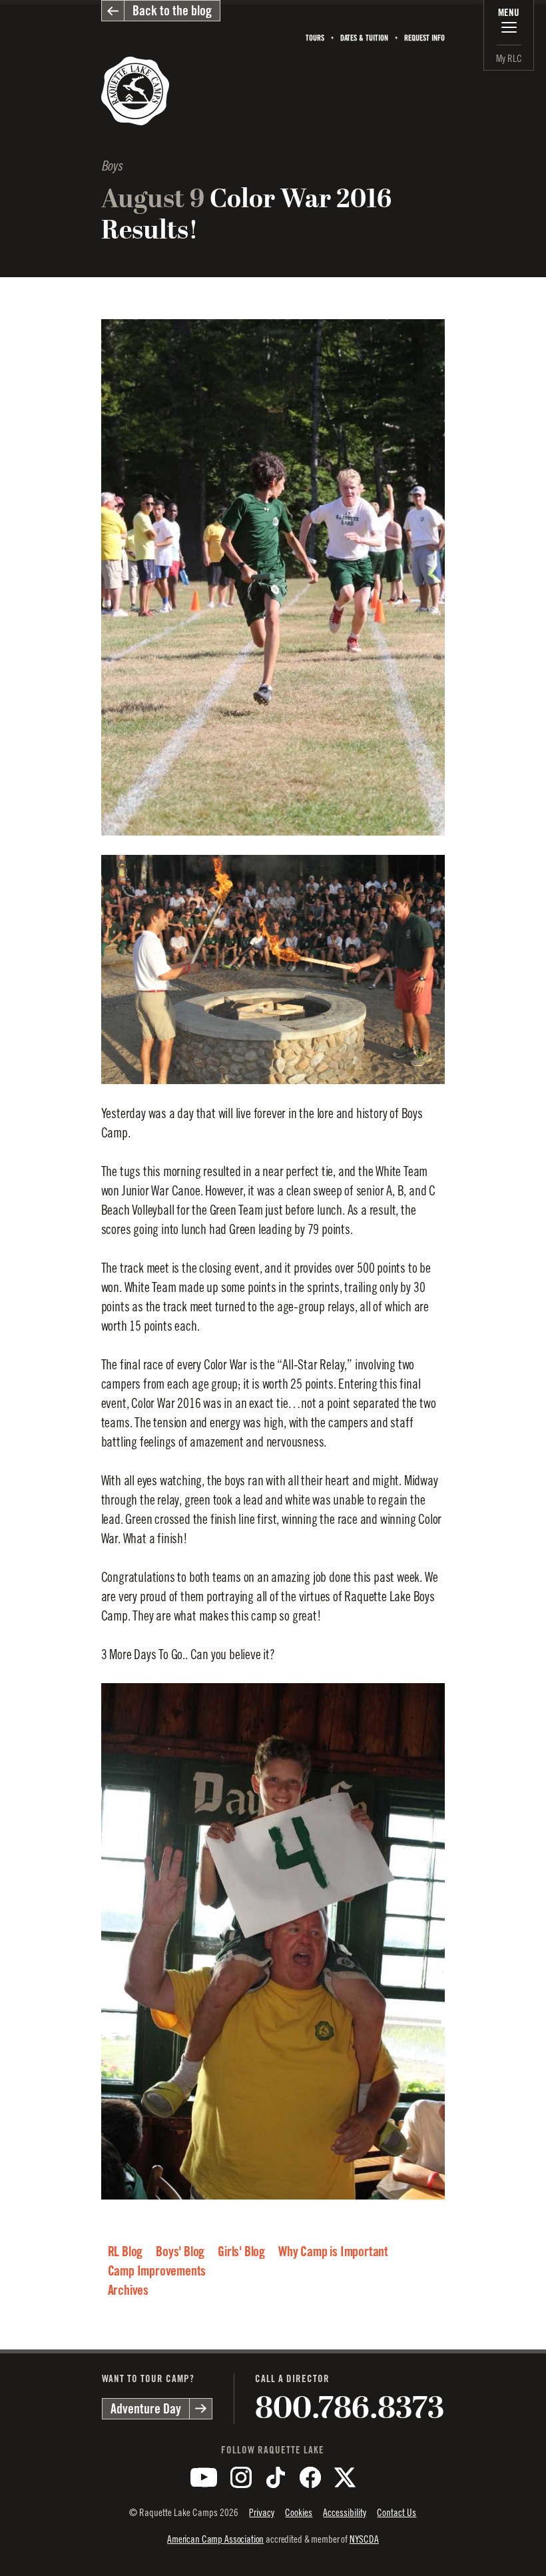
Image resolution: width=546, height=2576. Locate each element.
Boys (112, 166)
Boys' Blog (180, 2252)
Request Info (424, 38)
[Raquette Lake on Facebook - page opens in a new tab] (310, 2477)
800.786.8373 (350, 2408)
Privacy (262, 2512)
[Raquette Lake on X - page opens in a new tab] (345, 2477)
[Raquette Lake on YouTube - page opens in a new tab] (204, 2477)
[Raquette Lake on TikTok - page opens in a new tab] (276, 2477)
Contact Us (397, 2512)
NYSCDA (364, 2539)
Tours (315, 38)
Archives (128, 2290)
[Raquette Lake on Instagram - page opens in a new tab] (241, 2477)
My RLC (509, 58)
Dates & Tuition (364, 38)
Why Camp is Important (333, 2252)
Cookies (299, 2512)
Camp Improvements (157, 2271)
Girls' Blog (241, 2252)
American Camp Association (215, 2539)
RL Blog (126, 2252)
